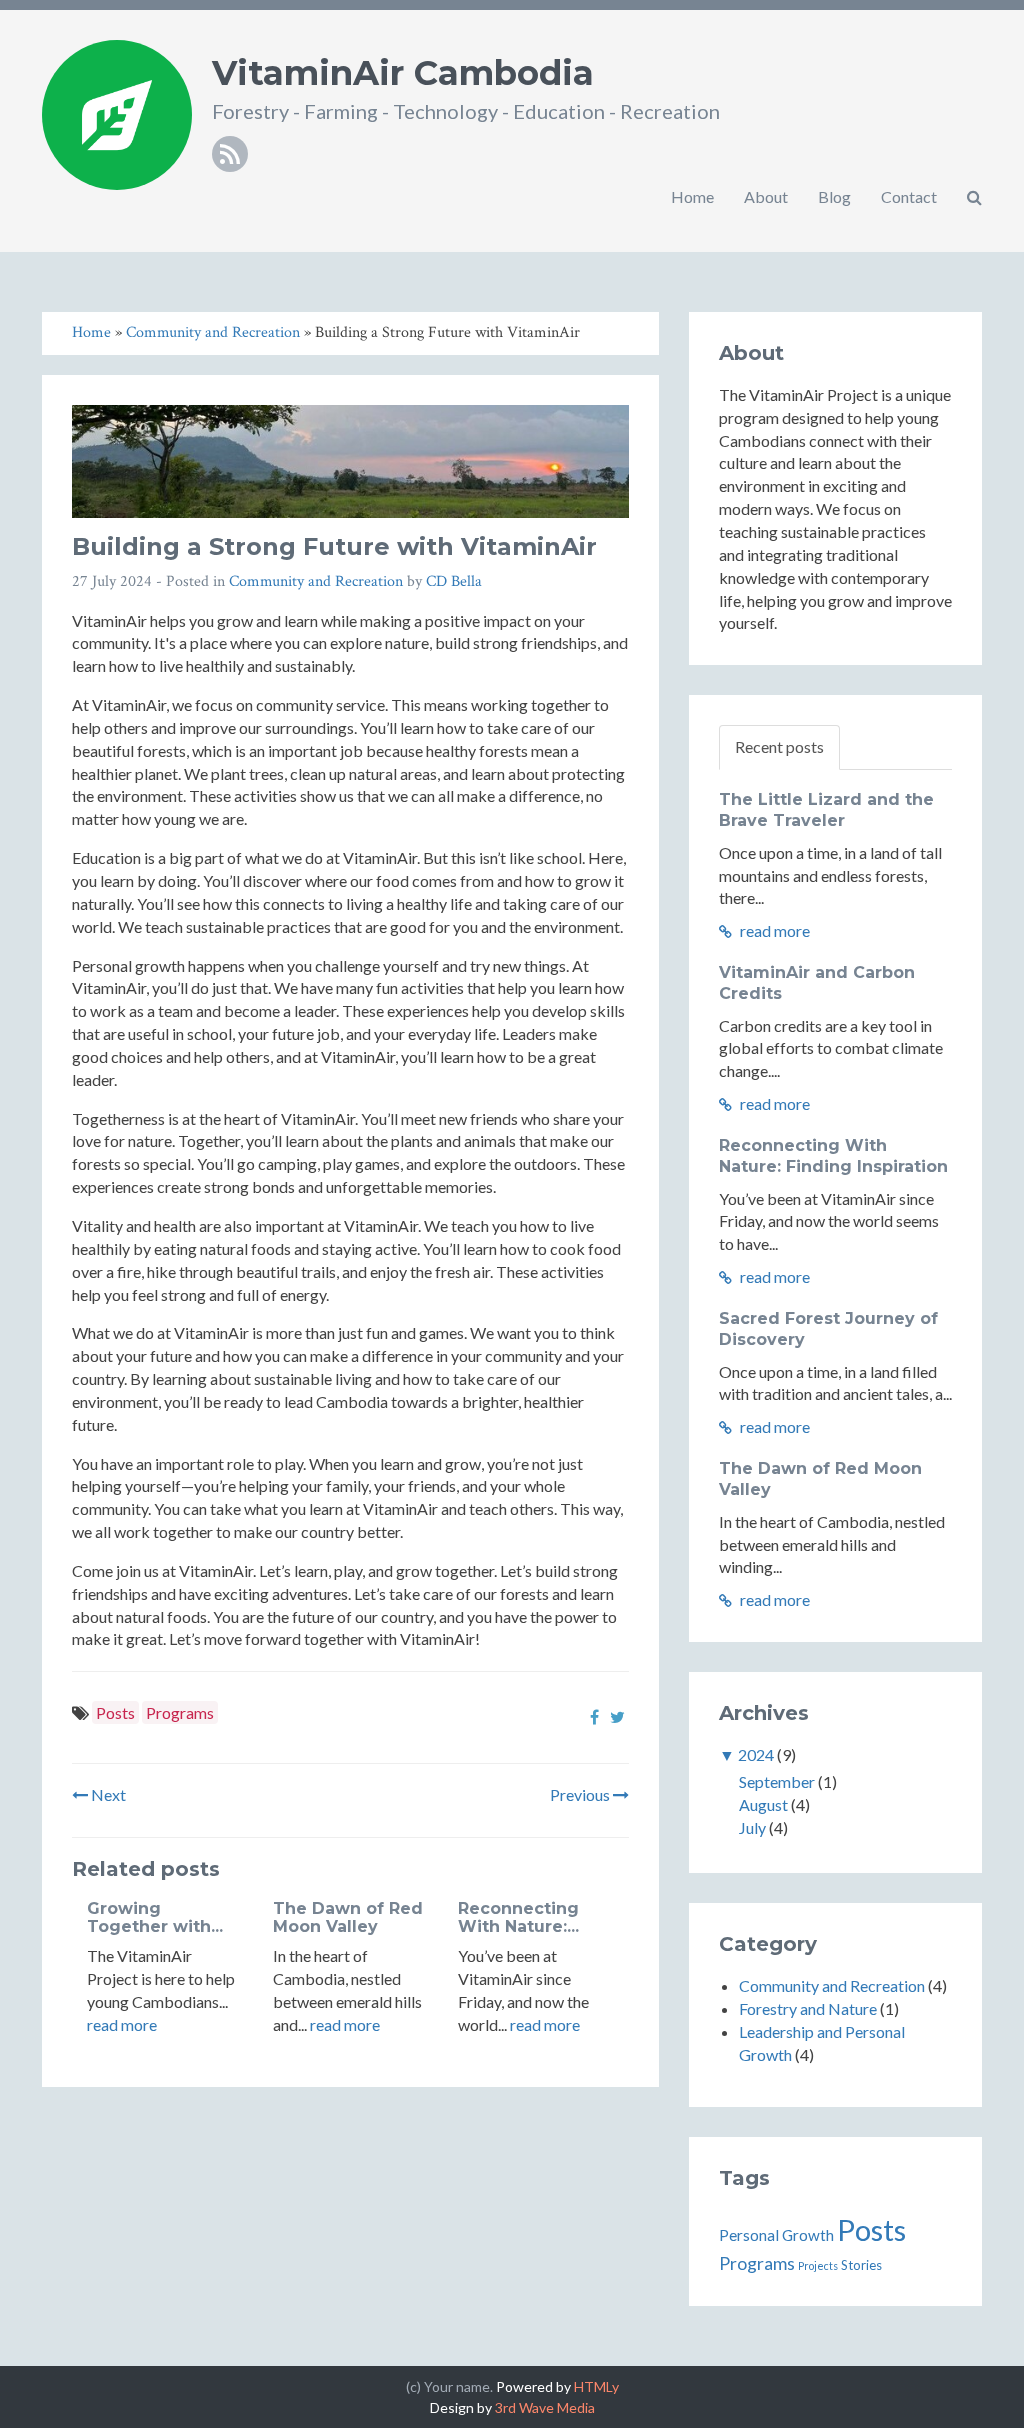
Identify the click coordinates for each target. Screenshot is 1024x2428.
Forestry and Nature (808, 2008)
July (752, 1827)
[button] (974, 197)
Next (107, 1794)
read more (122, 2024)
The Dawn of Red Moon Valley (348, 1917)
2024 (756, 1754)
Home (692, 196)
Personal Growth (776, 2235)
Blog (834, 196)
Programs (180, 1712)
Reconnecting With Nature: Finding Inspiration (833, 1156)
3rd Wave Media (545, 2407)
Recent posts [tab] (779, 746)
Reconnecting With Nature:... (518, 1917)
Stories (861, 2265)
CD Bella (454, 581)
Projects (818, 2265)
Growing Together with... (155, 1917)
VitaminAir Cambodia (403, 73)
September (777, 1781)
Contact (909, 196)
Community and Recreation (316, 581)
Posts (115, 1712)
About (766, 196)
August (763, 1804)
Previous (581, 1794)
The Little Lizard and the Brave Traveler (826, 810)
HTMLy (596, 2386)
